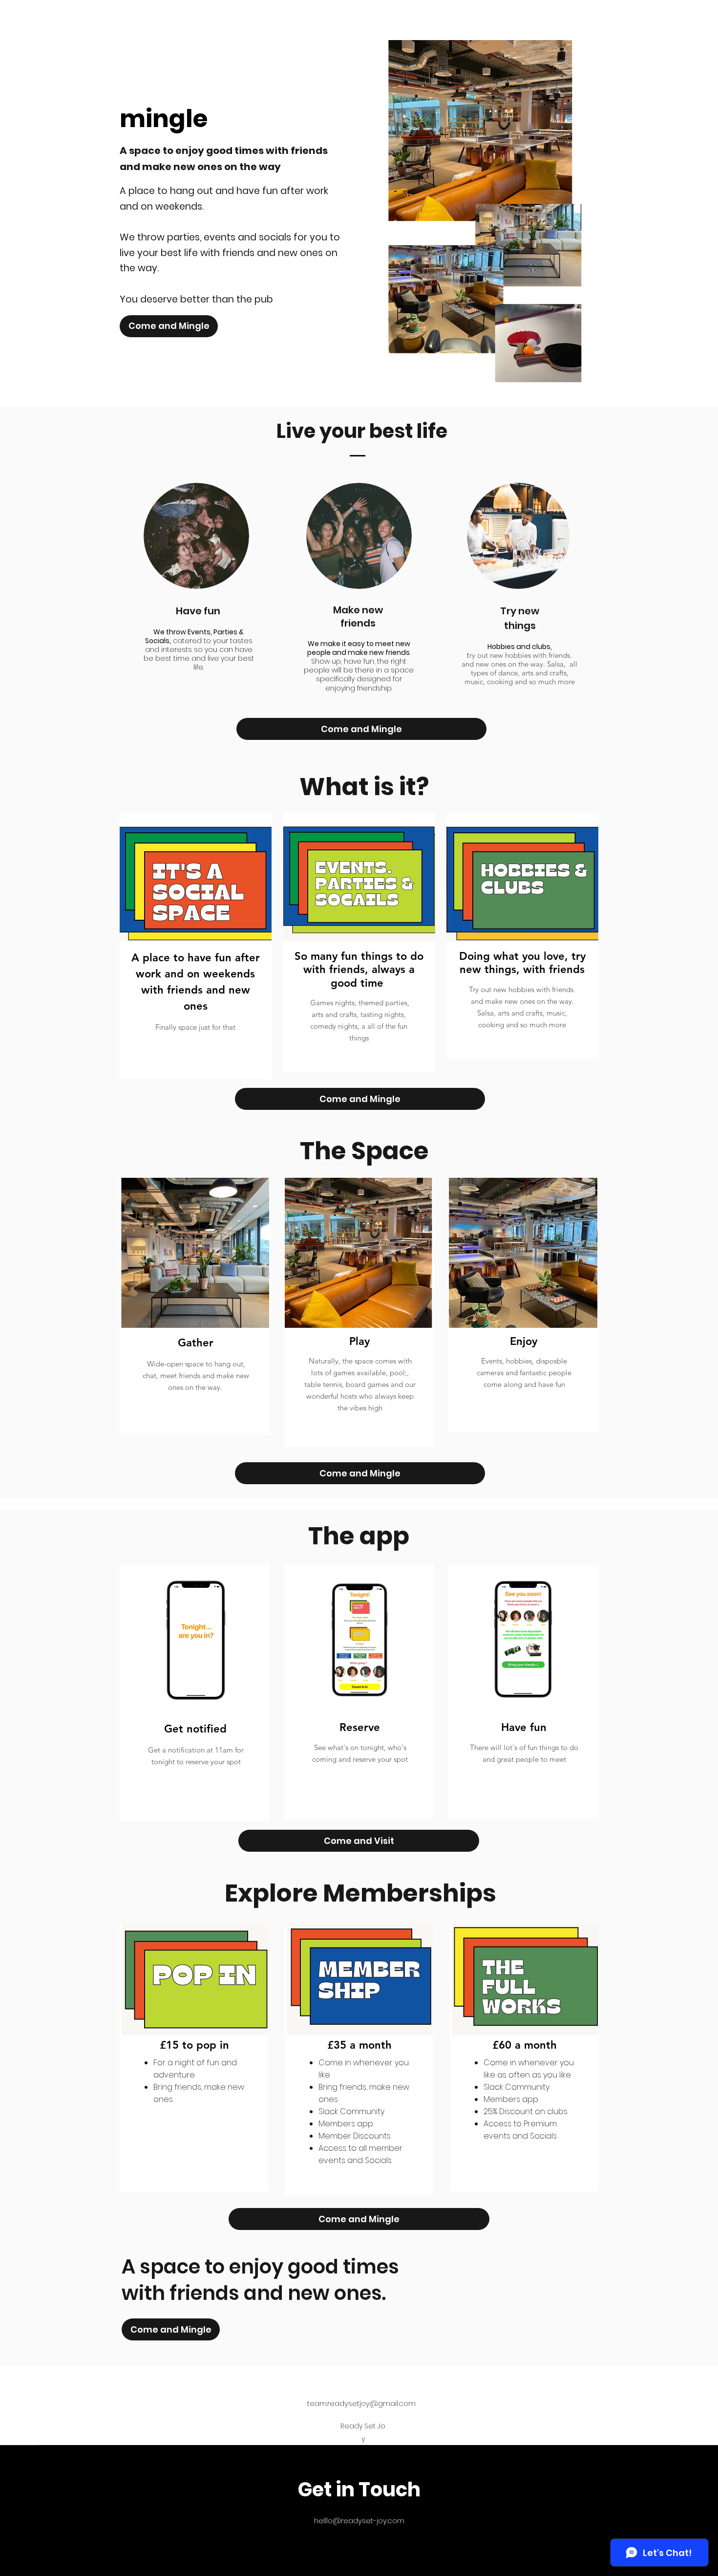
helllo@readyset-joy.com (359, 2521)
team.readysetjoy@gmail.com (361, 2403)
